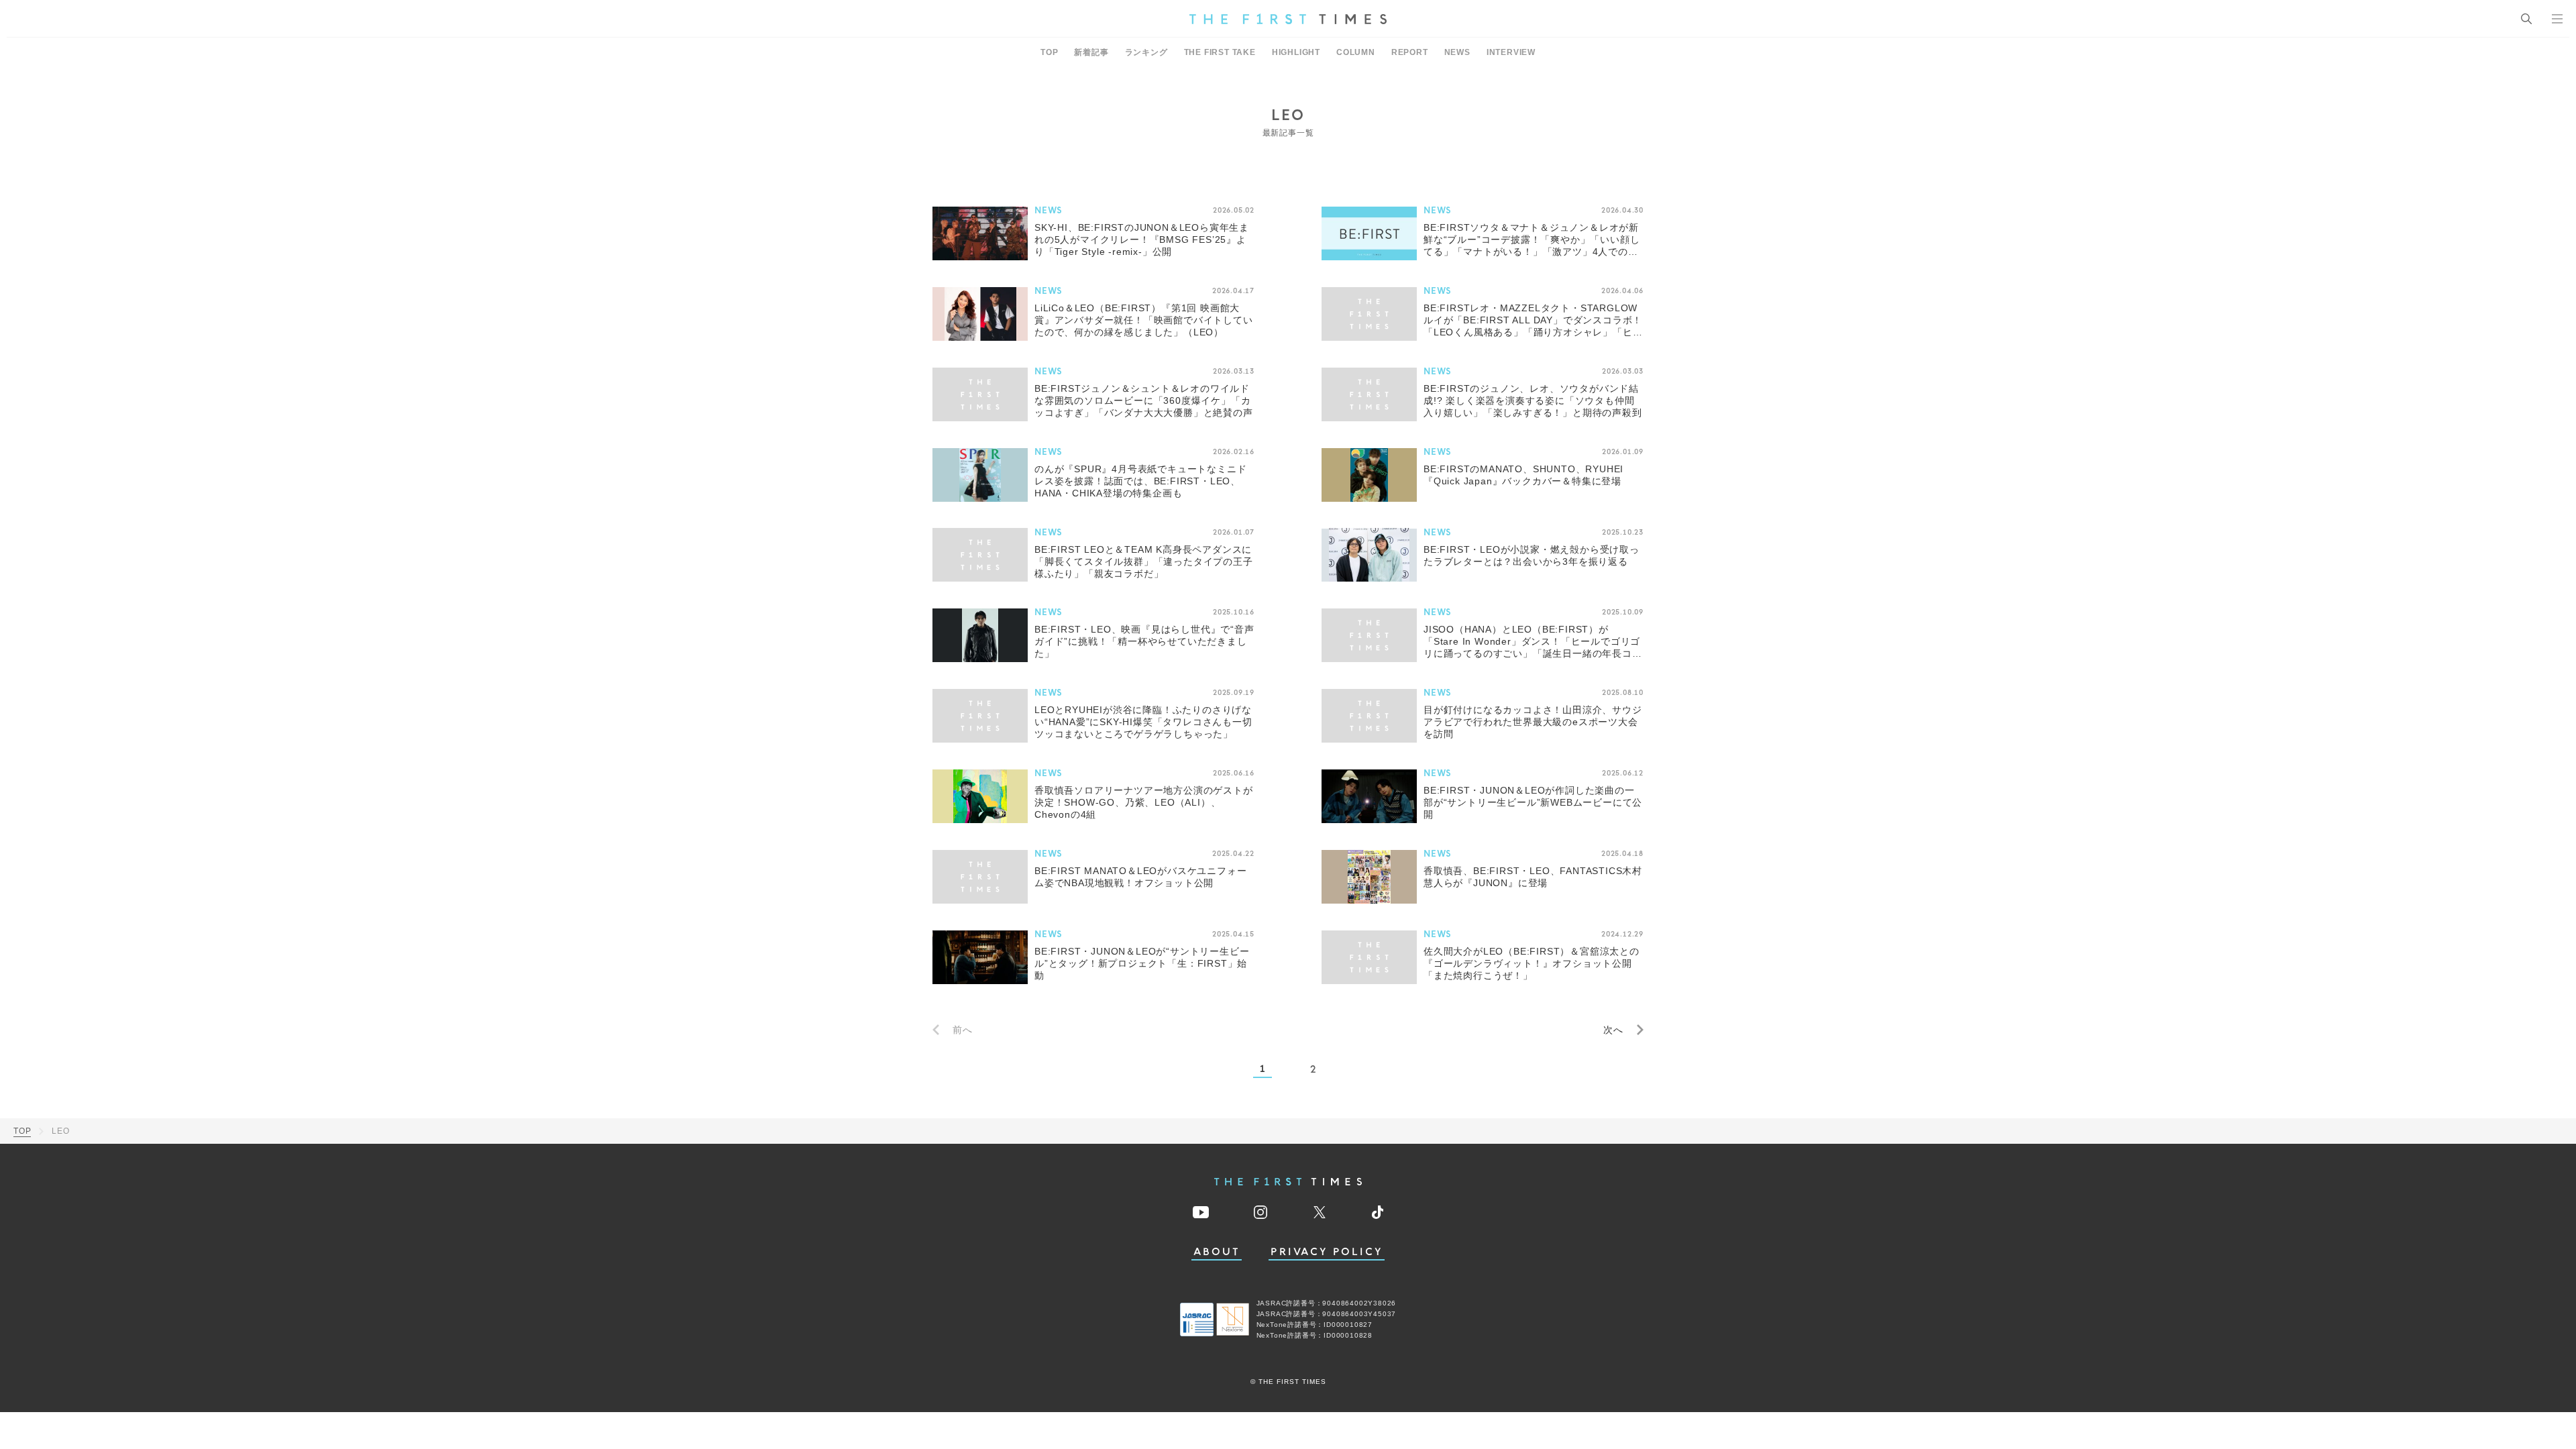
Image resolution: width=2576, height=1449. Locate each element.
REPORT (1410, 52)
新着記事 (1091, 52)
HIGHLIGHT (1296, 52)
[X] (1320, 1212)
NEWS (1457, 52)
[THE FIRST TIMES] (1288, 19)
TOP (1049, 52)
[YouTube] (1201, 1212)
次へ (1613, 1030)
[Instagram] (1260, 1212)
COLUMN (1356, 52)
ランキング (1146, 52)
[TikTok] (1378, 1212)
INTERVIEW (1511, 52)
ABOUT (1217, 1252)
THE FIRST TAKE (1220, 52)
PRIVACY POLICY (1327, 1252)
